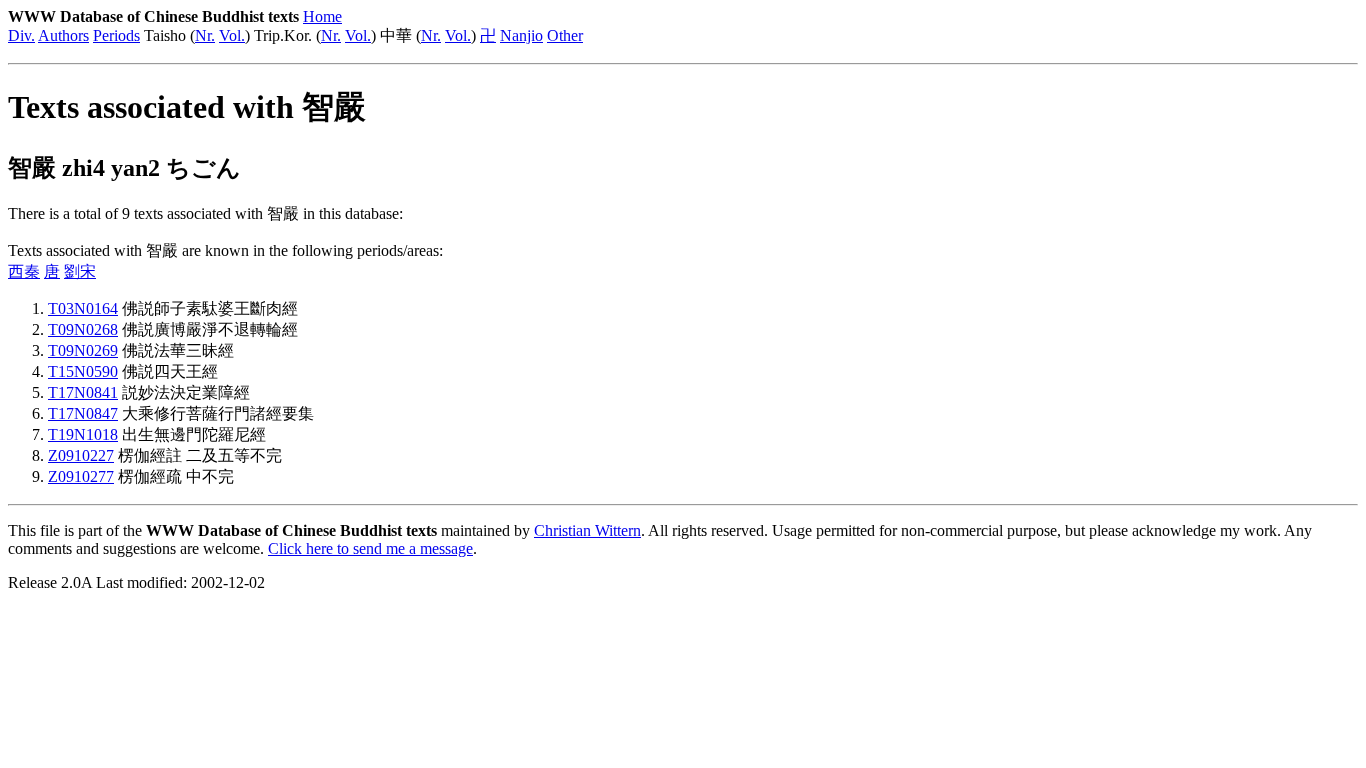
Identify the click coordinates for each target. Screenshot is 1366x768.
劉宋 (80, 271)
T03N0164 (83, 308)
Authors (63, 35)
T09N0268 (83, 329)
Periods (116, 35)
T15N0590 (83, 371)
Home (322, 16)
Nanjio (521, 35)
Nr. (205, 35)
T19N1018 (83, 434)
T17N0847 (83, 413)
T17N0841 (83, 392)
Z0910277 (81, 476)
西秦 (24, 271)
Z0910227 (81, 455)
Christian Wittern (587, 530)
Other (565, 35)
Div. (21, 35)
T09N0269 (83, 350)
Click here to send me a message (370, 548)
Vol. (232, 35)
